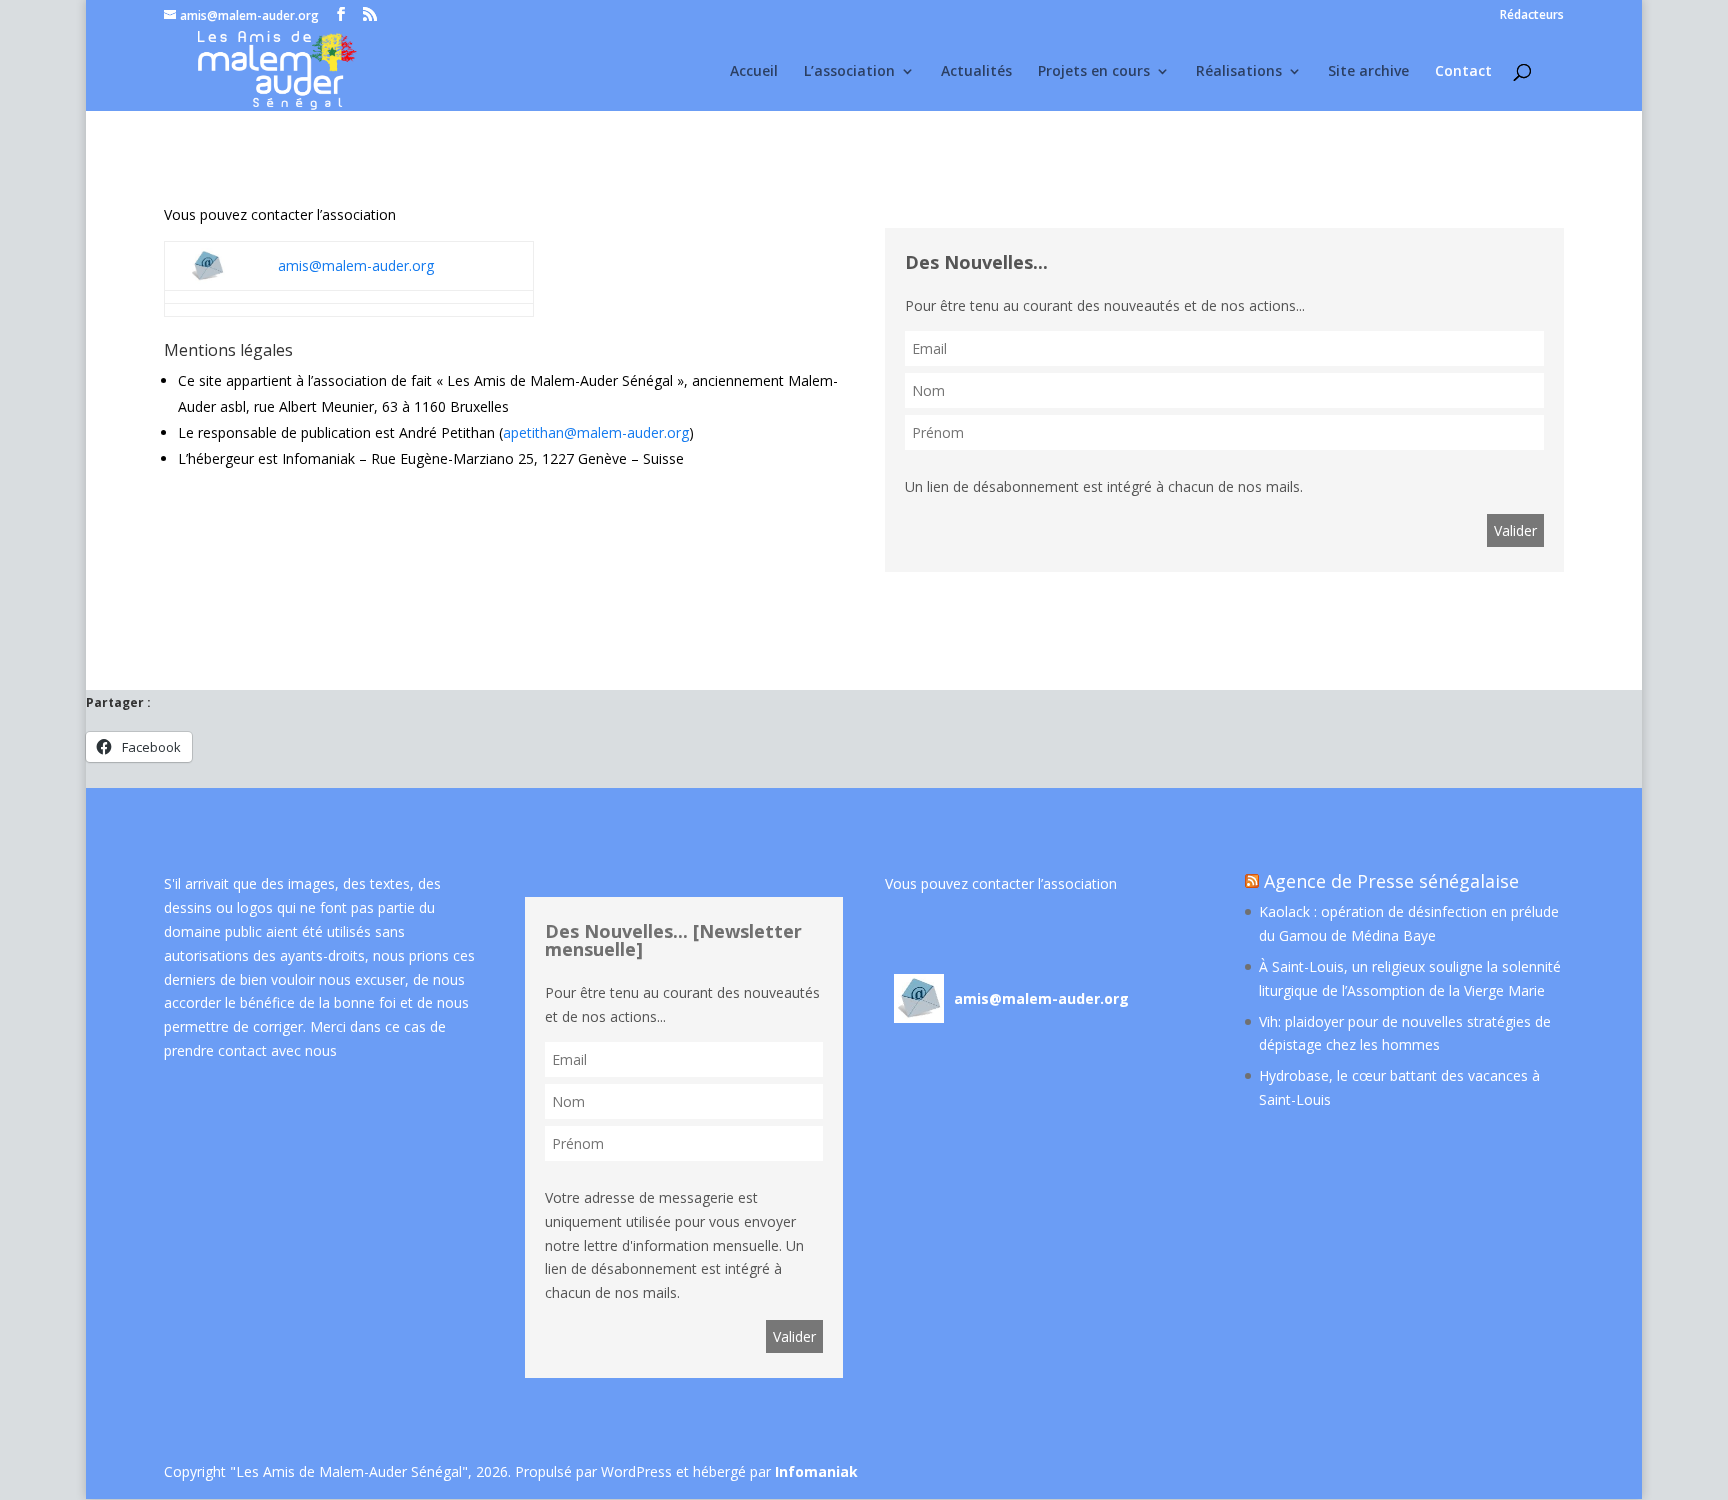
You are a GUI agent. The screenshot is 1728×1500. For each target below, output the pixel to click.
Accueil (754, 72)
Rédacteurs (1532, 16)
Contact (1463, 72)
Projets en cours (1094, 72)
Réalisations (1239, 72)
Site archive (1368, 72)
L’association (849, 72)
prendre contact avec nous (250, 1050)
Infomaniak (816, 1471)
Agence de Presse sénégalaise (1391, 881)
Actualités (976, 72)
